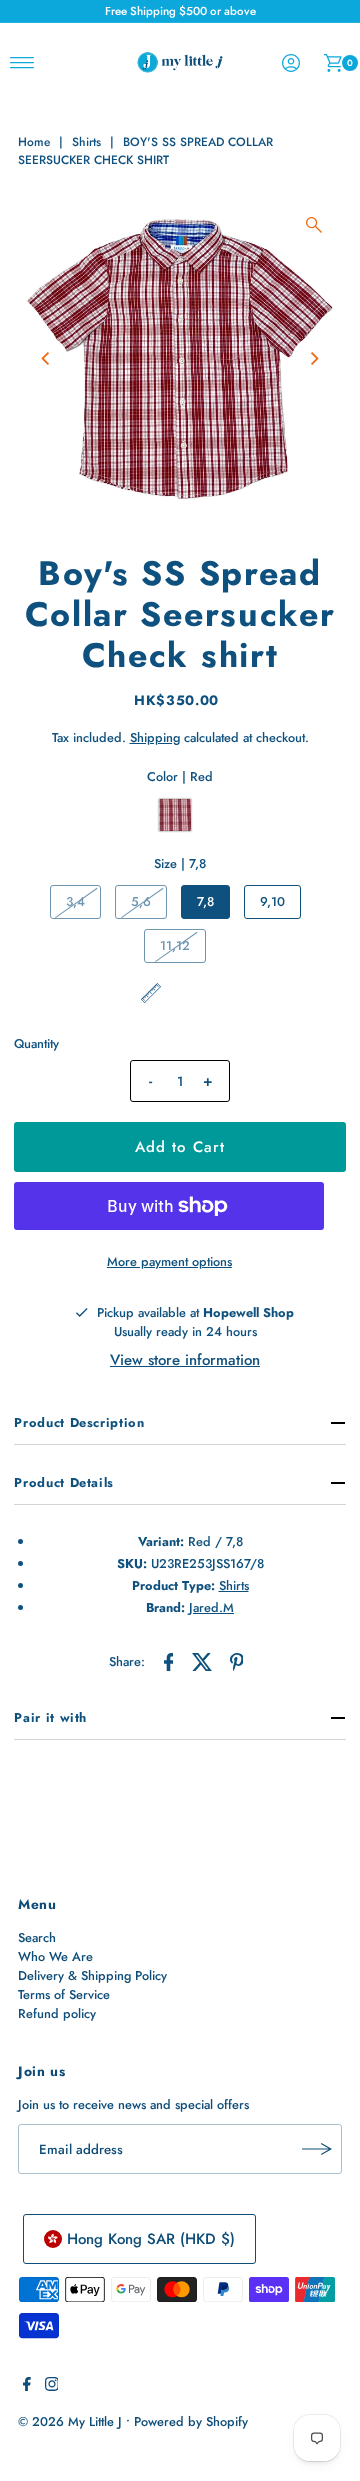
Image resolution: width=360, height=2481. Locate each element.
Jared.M (211, 1607)
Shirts (86, 142)
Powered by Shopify (191, 2421)
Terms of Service (64, 1994)
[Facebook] (27, 2387)
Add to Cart (180, 1147)
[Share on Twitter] (203, 1661)
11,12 (175, 945)
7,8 (205, 901)
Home (34, 142)
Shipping (155, 737)
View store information (185, 1360)
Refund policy (57, 2013)
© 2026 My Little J (70, 2421)
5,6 (141, 901)
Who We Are (55, 1956)
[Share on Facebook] (169, 1661)
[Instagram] (52, 2387)
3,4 (75, 901)
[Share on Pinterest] (237, 1661)
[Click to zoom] (314, 225)
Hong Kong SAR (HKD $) (151, 2239)
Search (37, 1937)
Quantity (36, 1043)
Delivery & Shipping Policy (92, 1975)
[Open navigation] (22, 63)
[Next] (314, 359)
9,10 (272, 901)
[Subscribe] (317, 2149)
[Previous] (46, 359)
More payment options (169, 1261)
